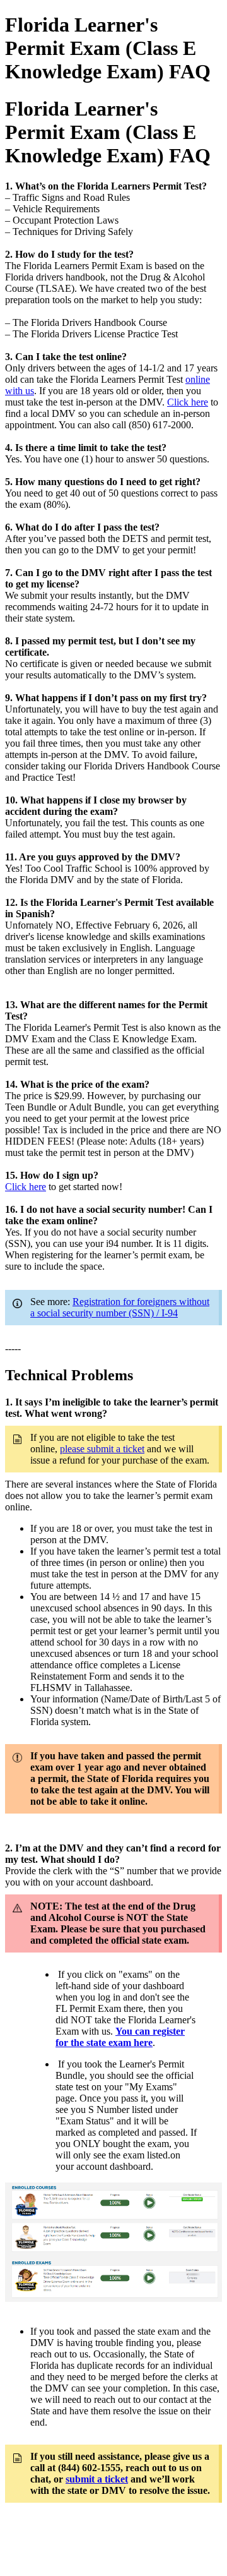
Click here (188, 402)
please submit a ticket (102, 1449)
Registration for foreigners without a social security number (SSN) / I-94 (120, 1307)
